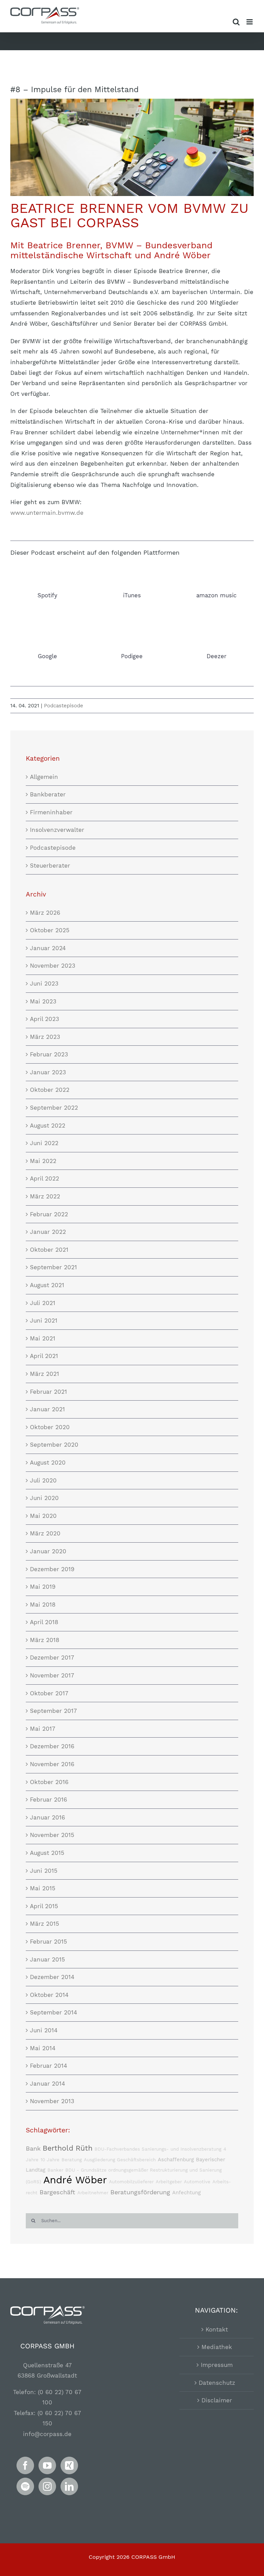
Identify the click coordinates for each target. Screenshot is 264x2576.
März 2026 (45, 913)
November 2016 (52, 1764)
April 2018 (44, 1622)
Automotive (197, 2182)
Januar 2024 (48, 948)
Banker (55, 2170)
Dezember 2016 (52, 1746)
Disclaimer (217, 2400)
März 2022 (45, 1196)
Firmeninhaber (51, 812)
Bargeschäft (57, 2192)
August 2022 (48, 1126)
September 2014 (53, 2012)
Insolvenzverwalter (57, 830)
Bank (33, 2148)
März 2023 (45, 1037)
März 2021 (45, 1374)
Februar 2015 (48, 1942)
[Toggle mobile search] (236, 22)
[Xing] (69, 2465)
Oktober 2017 (49, 1693)
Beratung (72, 2160)
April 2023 (45, 1019)
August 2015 (47, 1853)
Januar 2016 (47, 1817)
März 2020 (45, 1533)
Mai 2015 (43, 1888)
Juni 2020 (44, 1498)
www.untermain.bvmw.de (47, 513)
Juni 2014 (44, 2030)
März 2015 (45, 1924)
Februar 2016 (48, 1800)
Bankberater (48, 794)
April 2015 (44, 1906)
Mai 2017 (43, 1729)
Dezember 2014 (52, 1977)
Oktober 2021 (49, 1250)
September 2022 (54, 1108)
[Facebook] (25, 2465)
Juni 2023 (44, 983)
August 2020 (48, 1463)
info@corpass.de (47, 2434)
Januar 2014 (47, 2084)
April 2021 (44, 1356)
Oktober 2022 (50, 1090)
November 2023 (53, 966)
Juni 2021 (44, 1320)
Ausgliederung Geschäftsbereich (120, 2160)
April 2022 (45, 1178)
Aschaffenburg (176, 2160)
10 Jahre (50, 2160)
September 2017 (53, 1711)
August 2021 (47, 1285)
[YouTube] (47, 2465)
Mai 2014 (43, 2048)
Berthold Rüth (68, 2148)
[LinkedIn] (69, 2486)
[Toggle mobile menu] (250, 22)
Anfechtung (186, 2193)
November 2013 (52, 2101)
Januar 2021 (47, 1409)
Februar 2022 (49, 1214)
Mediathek (217, 2347)
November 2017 (52, 1675)
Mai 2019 (43, 1587)
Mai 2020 (43, 1516)
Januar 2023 (48, 1072)
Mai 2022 (43, 1161)
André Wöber (75, 2180)
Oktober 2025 (50, 930)
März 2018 (45, 1640)
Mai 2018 (43, 1605)
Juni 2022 (44, 1143)
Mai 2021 (43, 1338)
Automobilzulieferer (131, 2182)
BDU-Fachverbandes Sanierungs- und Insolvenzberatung (158, 2149)
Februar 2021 (48, 1392)
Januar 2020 (48, 1551)
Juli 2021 (43, 1303)
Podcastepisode (64, 706)
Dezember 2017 (52, 1657)
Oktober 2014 (49, 1995)
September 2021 (53, 1267)
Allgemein (44, 777)
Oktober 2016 (49, 1782)
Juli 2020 (43, 1480)
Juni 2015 (44, 1871)
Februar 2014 (48, 2066)
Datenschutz (217, 2383)
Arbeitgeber (169, 2182)
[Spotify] (25, 2486)
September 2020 (54, 1445)
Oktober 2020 (50, 1427)
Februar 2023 (49, 1054)
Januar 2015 (47, 1959)
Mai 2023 (43, 1001)
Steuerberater (50, 866)
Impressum (217, 2365)
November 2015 (52, 1835)
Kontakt (217, 2329)
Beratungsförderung (140, 2192)
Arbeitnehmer (93, 2193)
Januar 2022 (48, 1232)
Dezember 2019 (52, 1569)
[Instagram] (47, 2486)
